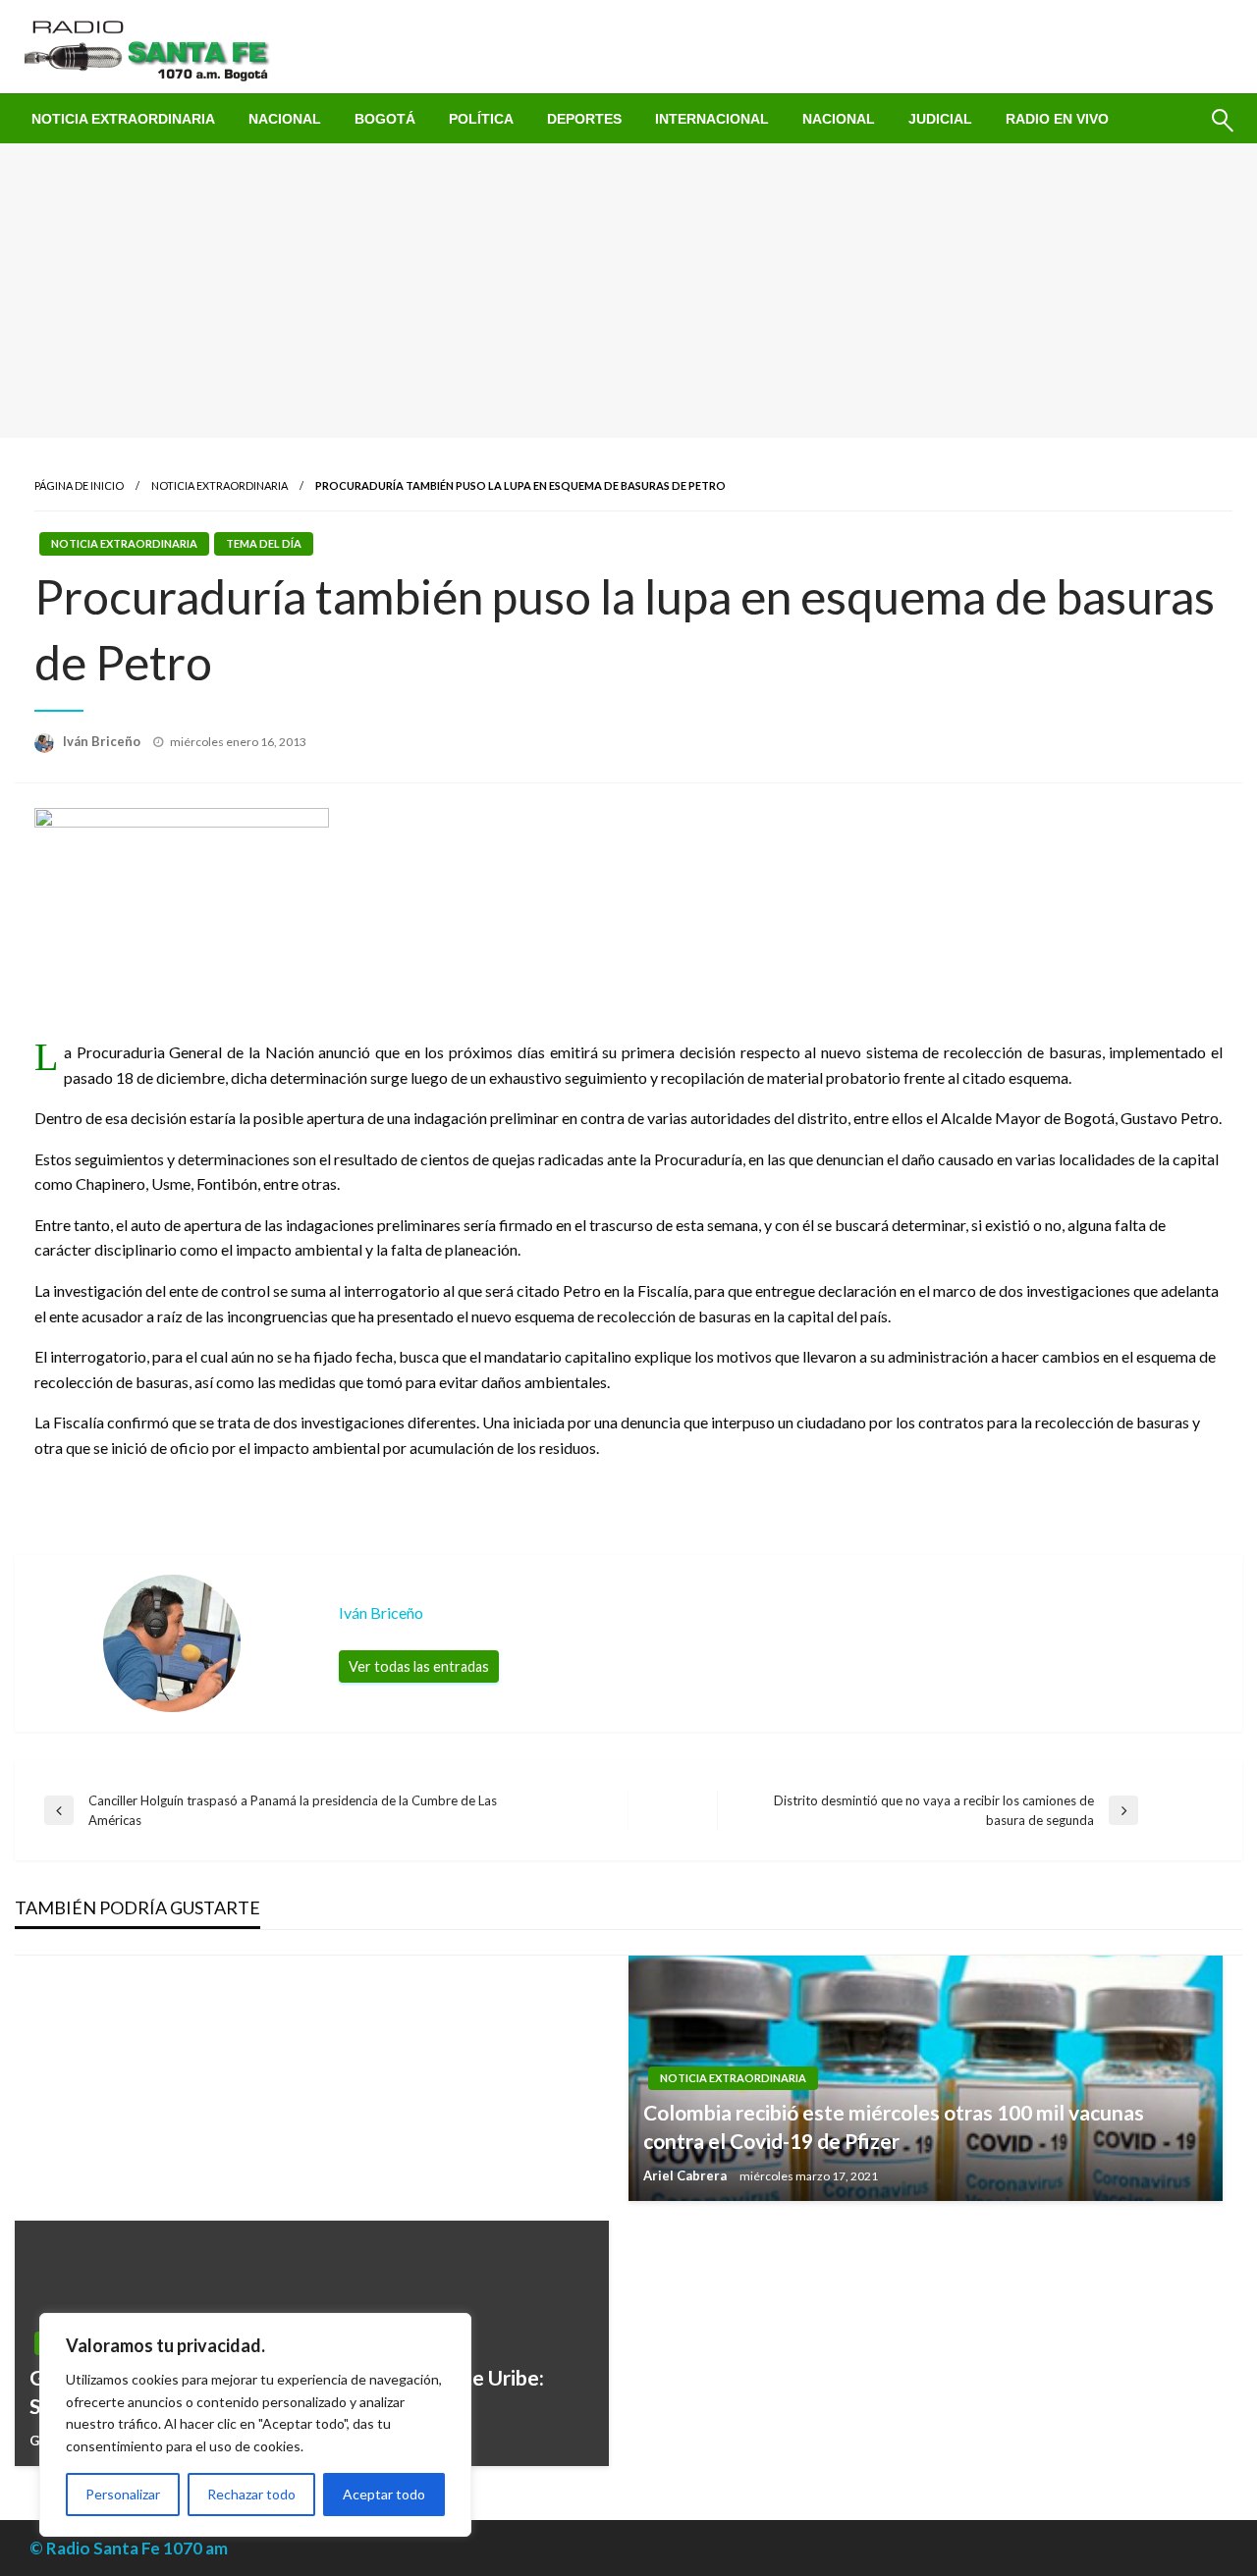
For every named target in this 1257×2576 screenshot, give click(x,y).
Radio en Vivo (1057, 119)
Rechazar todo (251, 2494)
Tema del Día (264, 543)
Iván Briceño (103, 741)
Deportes (584, 119)
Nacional (285, 119)
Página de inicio (79, 485)
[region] (255, 2425)
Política (481, 119)
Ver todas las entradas (419, 1666)
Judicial (940, 119)
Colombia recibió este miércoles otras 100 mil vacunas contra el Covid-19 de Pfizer (894, 2126)
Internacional (712, 119)
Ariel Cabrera (686, 2175)
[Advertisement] (628, 291)
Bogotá (385, 119)
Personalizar (123, 2494)
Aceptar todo (384, 2494)
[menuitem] (123, 119)
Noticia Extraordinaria (123, 119)
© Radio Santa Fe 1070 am (129, 2548)
